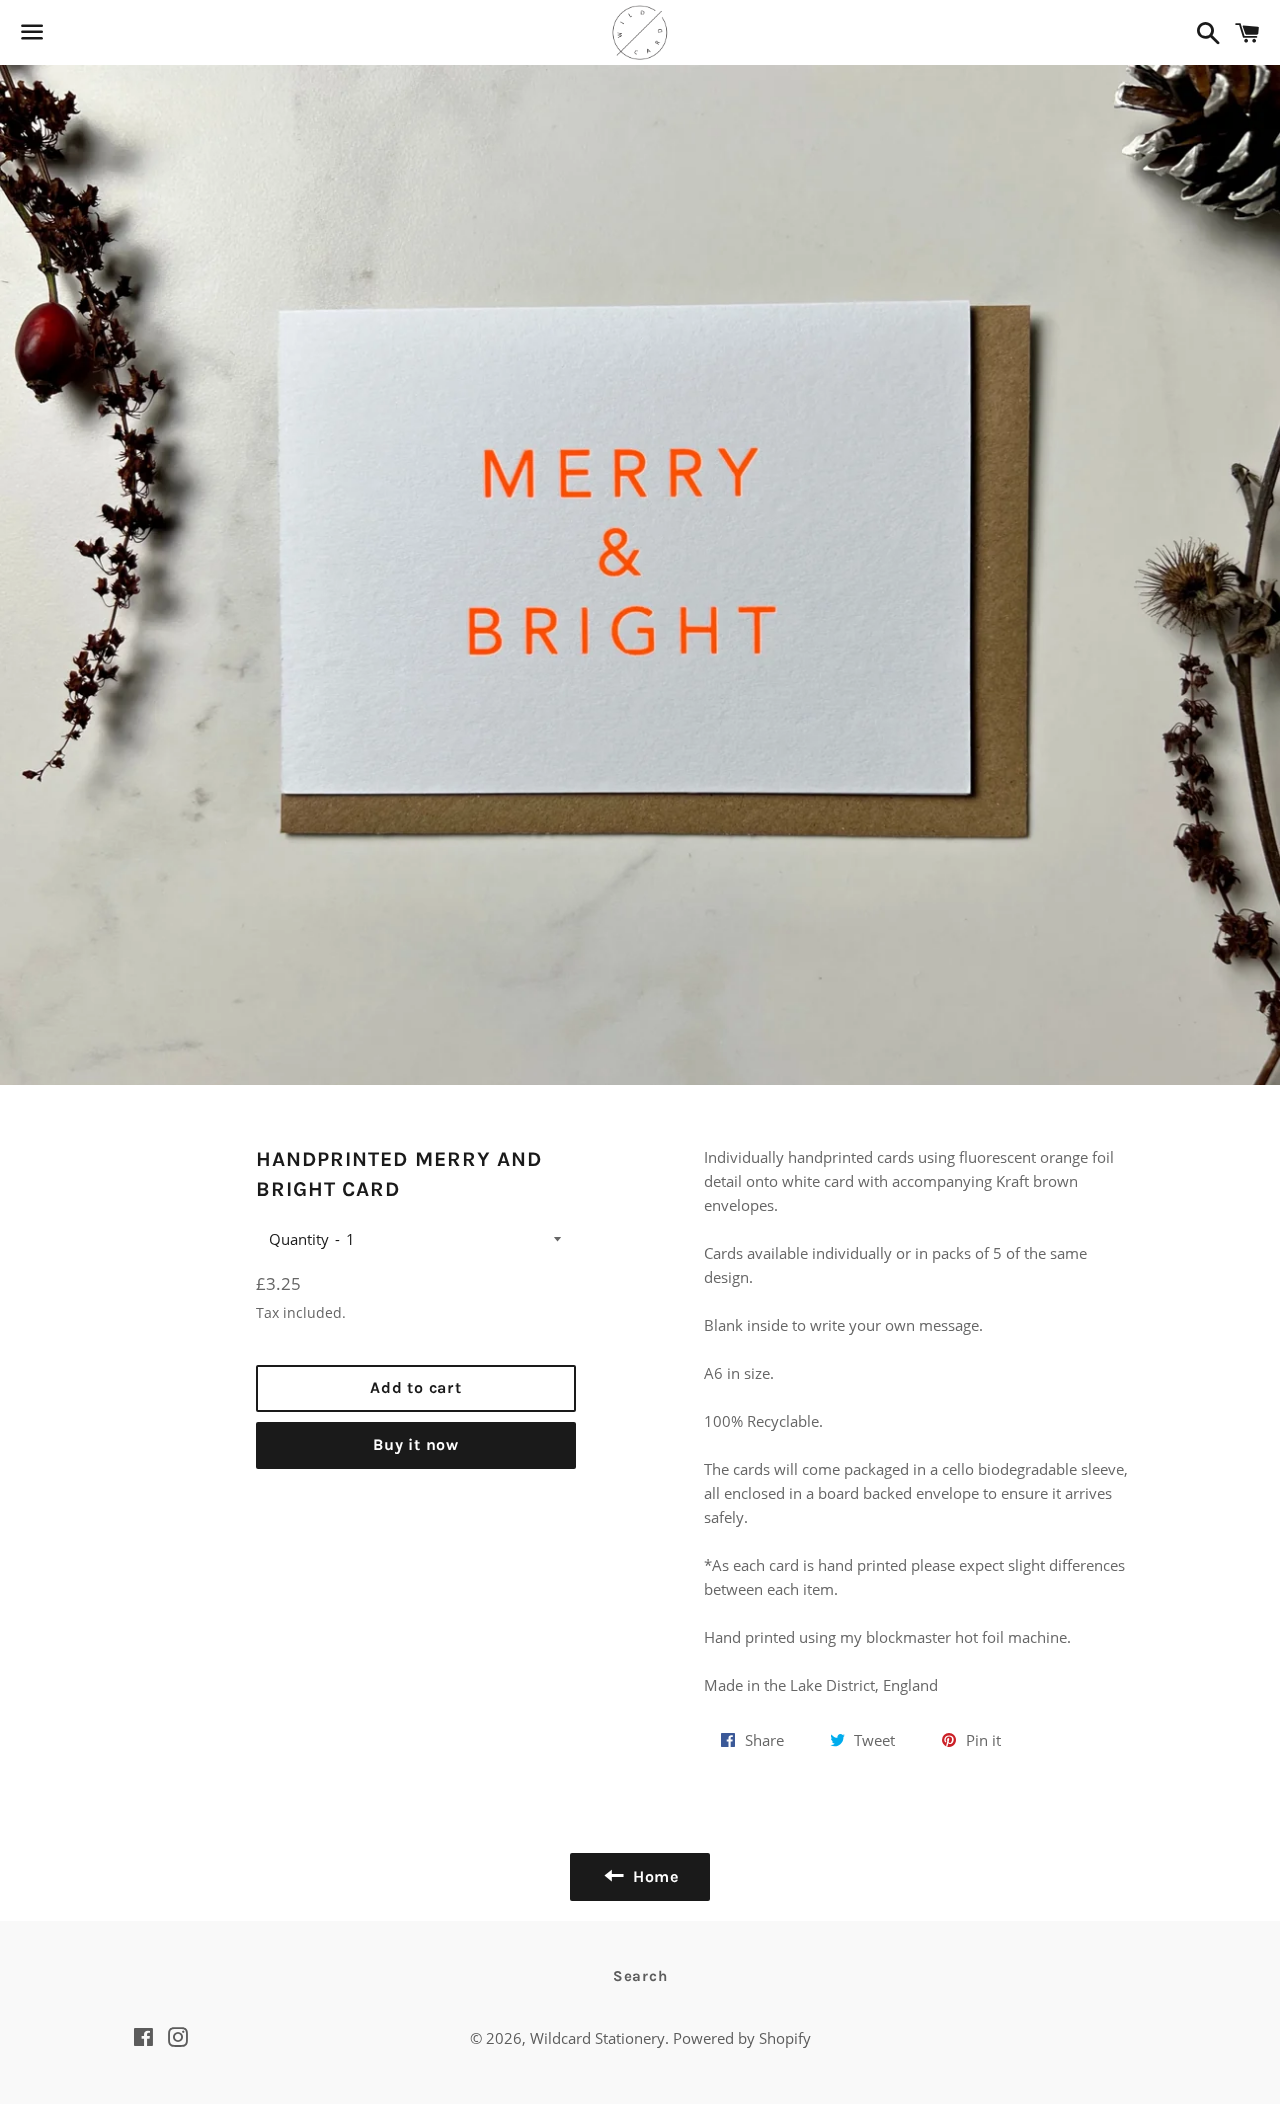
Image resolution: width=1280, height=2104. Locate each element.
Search (640, 1976)
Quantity (299, 1239)
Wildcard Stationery (597, 2038)
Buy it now (416, 1444)
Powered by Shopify (742, 2038)
